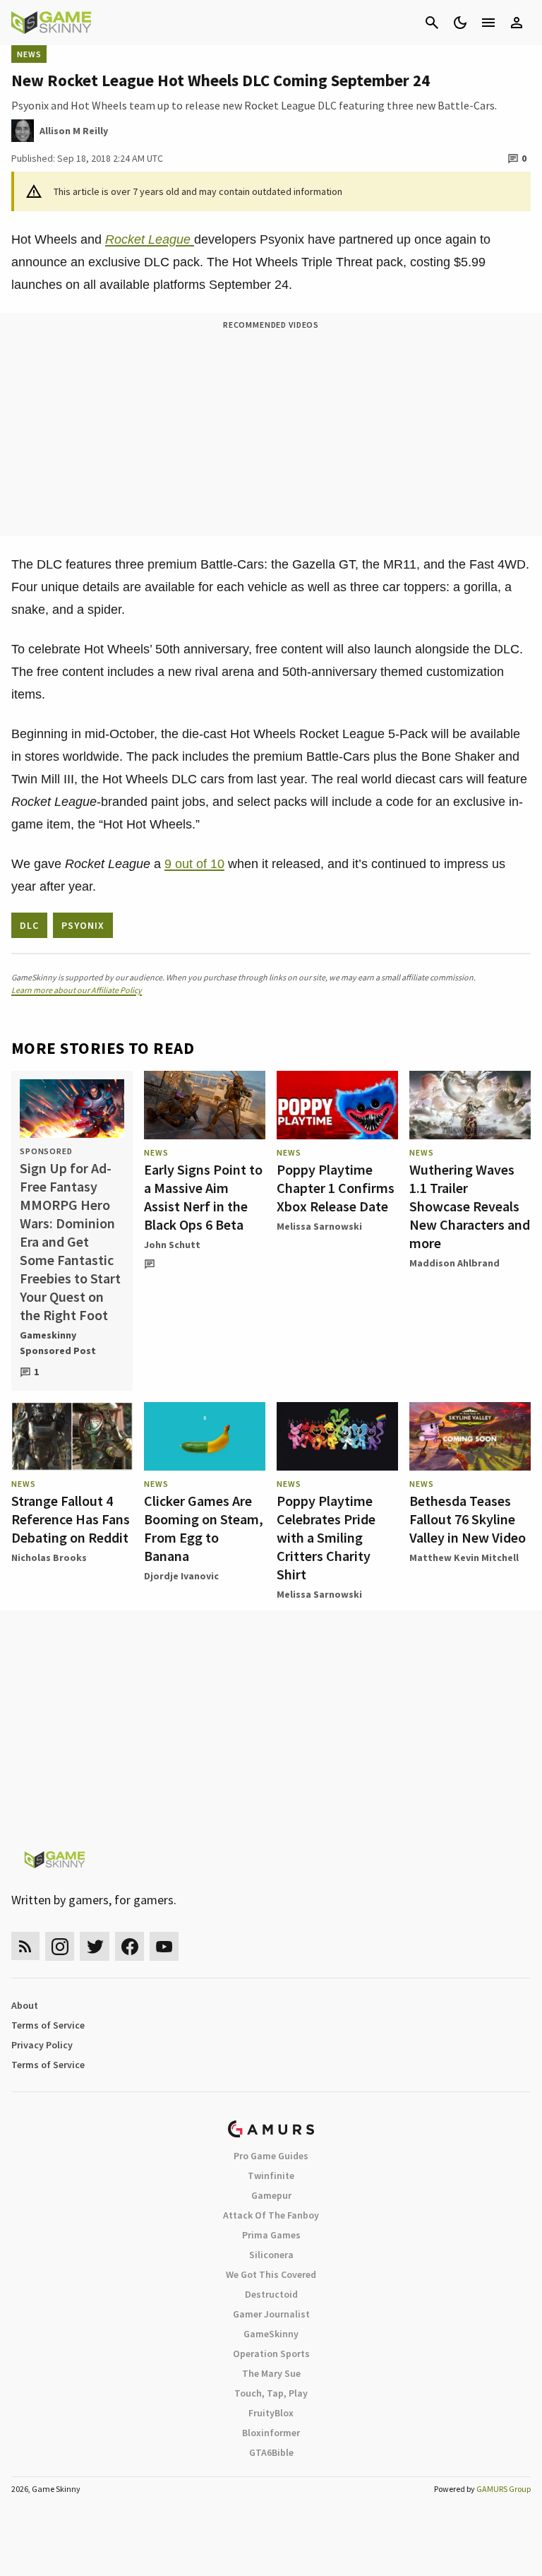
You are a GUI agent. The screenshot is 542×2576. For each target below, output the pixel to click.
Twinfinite (271, 2176)
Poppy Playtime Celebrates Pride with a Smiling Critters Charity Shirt (326, 1537)
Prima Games (271, 2235)
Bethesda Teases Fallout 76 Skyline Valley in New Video (468, 1519)
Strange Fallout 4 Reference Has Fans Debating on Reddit (71, 1519)
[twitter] (95, 1946)
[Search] (432, 23)
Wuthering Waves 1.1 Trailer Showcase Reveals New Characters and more (470, 1206)
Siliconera (271, 2255)
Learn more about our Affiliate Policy (77, 990)
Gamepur (271, 2195)
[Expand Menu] (488, 23)
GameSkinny (271, 2334)
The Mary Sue (271, 2373)
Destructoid (271, 2294)
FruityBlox (271, 2413)
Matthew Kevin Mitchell (464, 1557)
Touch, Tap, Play (271, 2393)
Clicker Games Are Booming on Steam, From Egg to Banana (204, 1528)
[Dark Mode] (460, 23)
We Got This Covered (271, 2274)
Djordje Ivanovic (181, 1576)
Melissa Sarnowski (319, 1226)
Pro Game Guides (271, 2156)
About (25, 2005)
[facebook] (130, 1946)
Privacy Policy (42, 2045)
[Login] (517, 23)
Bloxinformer (271, 2433)
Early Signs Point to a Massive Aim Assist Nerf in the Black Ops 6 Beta (203, 1197)
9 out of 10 (194, 864)
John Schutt (172, 1245)
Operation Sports (271, 2354)
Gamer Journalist (271, 2314)
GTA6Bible (271, 2452)
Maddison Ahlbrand (454, 1263)
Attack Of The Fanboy (271, 2215)
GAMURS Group (504, 2489)
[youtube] (164, 1946)
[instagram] (60, 1946)
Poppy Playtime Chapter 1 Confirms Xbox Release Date (336, 1188)
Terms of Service (48, 2025)
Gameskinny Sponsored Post (58, 1343)
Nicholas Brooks (49, 1557)
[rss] (25, 1946)
